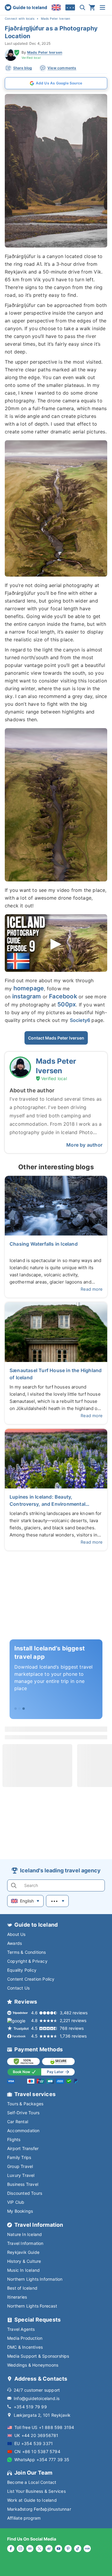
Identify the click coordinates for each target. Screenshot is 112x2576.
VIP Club (16, 2202)
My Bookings (20, 2211)
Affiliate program (24, 2518)
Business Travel (23, 2184)
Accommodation (23, 2131)
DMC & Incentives (25, 2347)
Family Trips (19, 2157)
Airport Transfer (23, 2148)
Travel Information (25, 2243)
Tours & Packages (25, 2104)
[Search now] (82, 7)
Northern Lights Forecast (32, 2306)
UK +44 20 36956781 (36, 2435)
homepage (29, 988)
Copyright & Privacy (27, 1961)
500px (67, 1004)
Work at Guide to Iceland (32, 2500)
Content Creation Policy (31, 1979)
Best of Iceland (22, 2288)
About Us (16, 1934)
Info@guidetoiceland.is (37, 2398)
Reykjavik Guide (23, 2252)
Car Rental (18, 2122)
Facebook (63, 996)
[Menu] (102, 7)
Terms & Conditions (27, 1952)
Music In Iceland (23, 2270)
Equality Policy (22, 1970)
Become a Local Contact (32, 2482)
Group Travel (20, 2166)
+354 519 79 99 (30, 2407)
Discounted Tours (25, 2193)
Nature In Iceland (24, 2234)
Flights (14, 2139)
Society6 (81, 1020)
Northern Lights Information (35, 2279)
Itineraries (17, 2297)
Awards (14, 1943)
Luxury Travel (21, 2175)
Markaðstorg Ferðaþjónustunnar (39, 2509)
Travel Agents (21, 2329)
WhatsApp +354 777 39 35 (42, 2460)
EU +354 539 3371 (34, 2443)
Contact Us (18, 1988)
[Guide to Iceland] (26, 7)
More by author (84, 1145)
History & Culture (24, 2261)
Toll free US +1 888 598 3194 (44, 2427)
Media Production (25, 2338)
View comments (62, 68)
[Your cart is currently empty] (92, 7)
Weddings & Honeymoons (33, 2365)
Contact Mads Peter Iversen (56, 1038)
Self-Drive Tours (23, 2113)
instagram (27, 996)
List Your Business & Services (36, 2491)
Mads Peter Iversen (45, 52)
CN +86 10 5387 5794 (37, 2451)
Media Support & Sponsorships (38, 2356)
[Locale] (56, 7)
